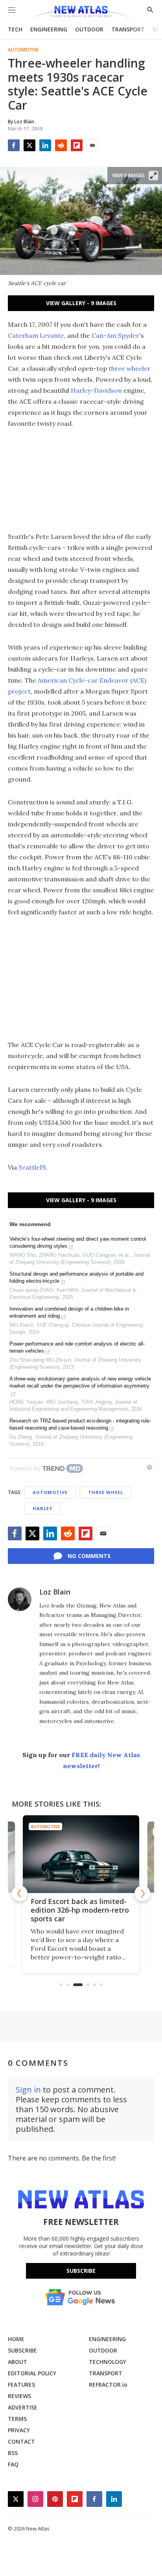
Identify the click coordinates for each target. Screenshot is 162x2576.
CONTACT (21, 2441)
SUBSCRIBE (22, 2350)
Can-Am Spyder (115, 335)
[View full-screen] (153, 176)
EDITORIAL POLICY (32, 2373)
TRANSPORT (128, 29)
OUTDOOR (89, 29)
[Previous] (20, 1893)
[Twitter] (29, 145)
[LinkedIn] (45, 145)
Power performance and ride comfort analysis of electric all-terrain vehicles (77, 1347)
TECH (15, 29)
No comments (89, 1556)
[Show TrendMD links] (149, 1467)
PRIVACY (19, 2430)
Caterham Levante (36, 335)
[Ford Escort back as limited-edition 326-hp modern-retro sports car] (81, 1854)
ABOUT (17, 2362)
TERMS (17, 2419)
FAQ (13, 2464)
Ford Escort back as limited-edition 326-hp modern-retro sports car (80, 1910)
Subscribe (81, 2271)
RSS (13, 2453)
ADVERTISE (23, 2407)
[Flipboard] (77, 145)
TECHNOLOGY (108, 2362)
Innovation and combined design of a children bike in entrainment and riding (69, 1312)
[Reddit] (61, 145)
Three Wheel (106, 1492)
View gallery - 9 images (81, 303)
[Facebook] (14, 145)
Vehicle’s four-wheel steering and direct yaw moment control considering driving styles (78, 1242)
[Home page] (81, 13)
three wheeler (130, 368)
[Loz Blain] (20, 1599)
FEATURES (21, 2385)
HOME (16, 2339)
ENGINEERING (49, 29)
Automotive (23, 50)
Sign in (28, 2090)
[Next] (142, 1893)
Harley (42, 1508)
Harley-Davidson (96, 390)
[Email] (92, 145)
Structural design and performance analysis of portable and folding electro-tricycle (76, 1277)
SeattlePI (32, 1167)
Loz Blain (55, 1592)
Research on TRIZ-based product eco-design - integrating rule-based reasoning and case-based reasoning (80, 1424)
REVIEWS (19, 2396)
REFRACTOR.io (108, 2385)
